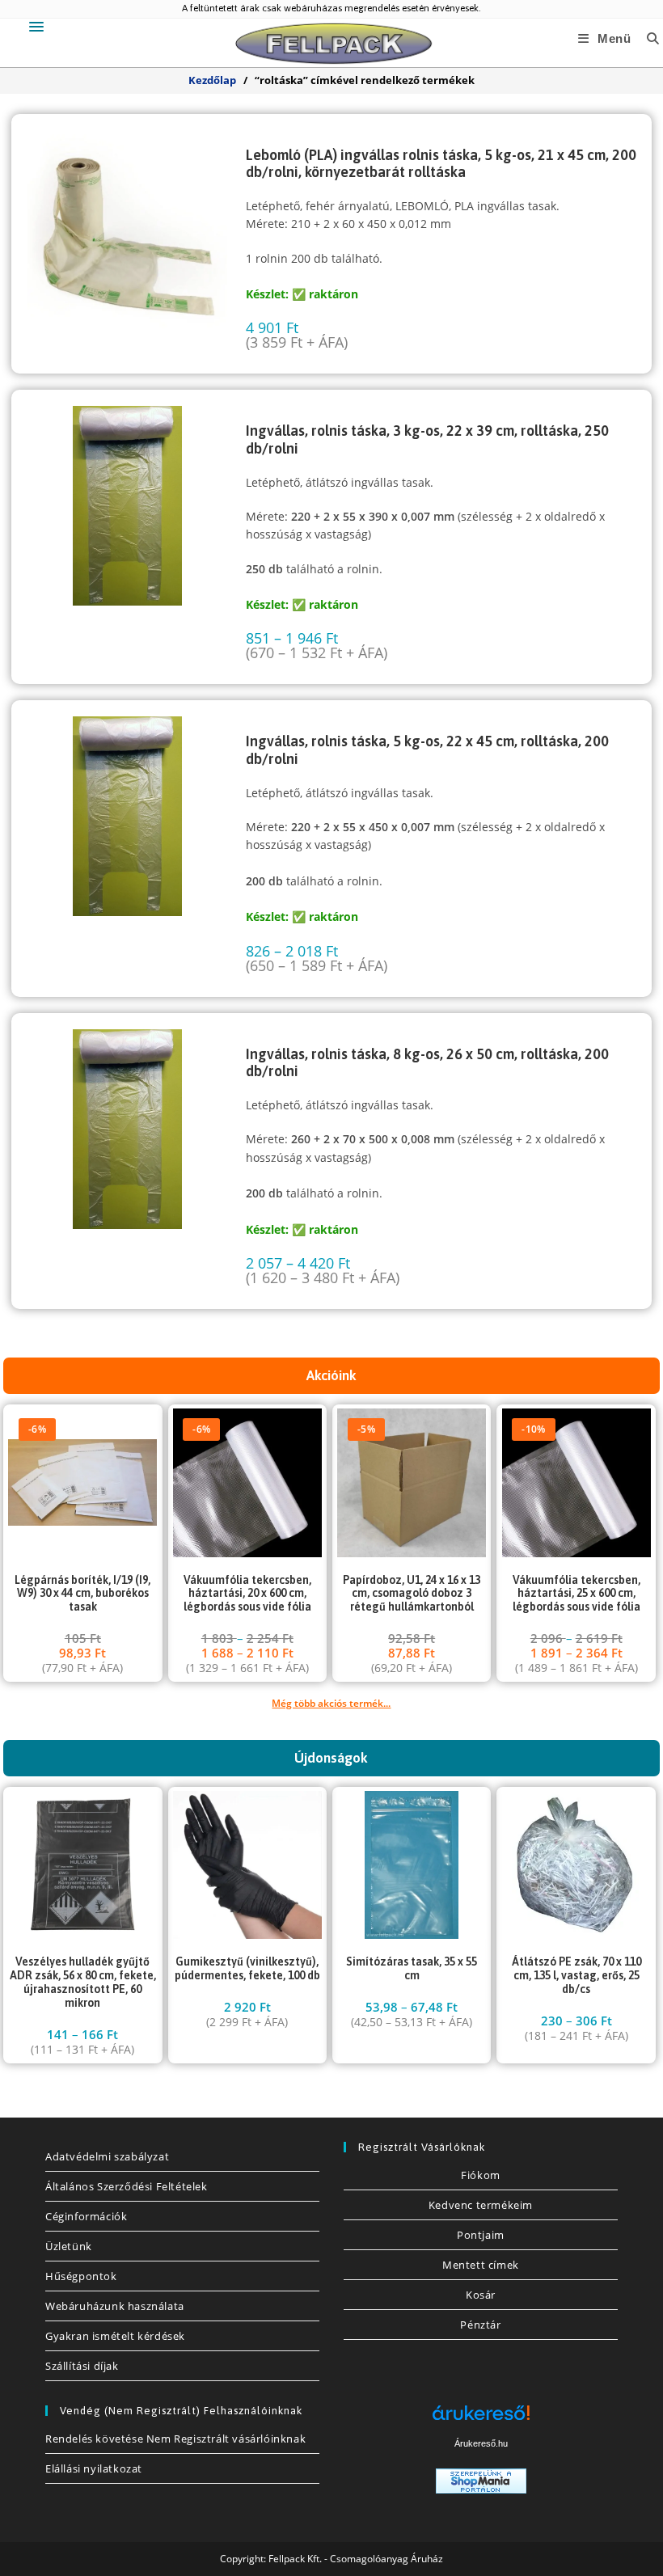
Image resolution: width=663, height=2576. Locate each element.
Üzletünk (69, 2246)
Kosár (481, 2295)
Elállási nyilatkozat (94, 2468)
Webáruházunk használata (115, 2306)
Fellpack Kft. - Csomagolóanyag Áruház (356, 2559)
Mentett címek (481, 2265)
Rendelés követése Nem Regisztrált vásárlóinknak (175, 2439)
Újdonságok (331, 1758)
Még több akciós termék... (331, 1703)
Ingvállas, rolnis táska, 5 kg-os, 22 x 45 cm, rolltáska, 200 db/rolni (427, 750)
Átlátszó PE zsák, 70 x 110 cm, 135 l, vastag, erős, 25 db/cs (576, 1975)
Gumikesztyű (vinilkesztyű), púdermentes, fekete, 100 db (247, 1968)
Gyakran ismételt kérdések (115, 2336)
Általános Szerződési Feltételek (127, 2186)
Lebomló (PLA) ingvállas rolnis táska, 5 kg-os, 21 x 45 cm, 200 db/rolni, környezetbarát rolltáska (441, 164)
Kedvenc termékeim (481, 2205)
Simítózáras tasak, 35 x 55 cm (412, 1968)
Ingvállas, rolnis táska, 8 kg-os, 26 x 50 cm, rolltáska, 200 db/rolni (427, 1063)
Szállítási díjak (82, 2366)
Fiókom (481, 2175)
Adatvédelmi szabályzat (107, 2156)
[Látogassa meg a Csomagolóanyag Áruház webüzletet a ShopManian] (481, 2479)
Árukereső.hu (481, 2443)
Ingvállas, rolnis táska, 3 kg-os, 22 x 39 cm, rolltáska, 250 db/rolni (427, 439)
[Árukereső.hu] (481, 2419)
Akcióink (331, 1375)
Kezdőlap (212, 80)
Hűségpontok (81, 2276)
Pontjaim (481, 2235)
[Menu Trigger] (37, 26)
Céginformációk (86, 2216)
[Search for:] (647, 38)
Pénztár (480, 2325)
